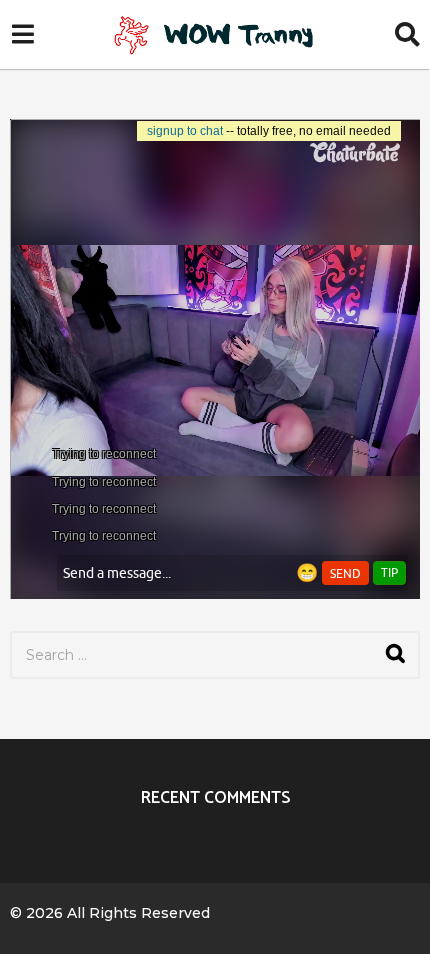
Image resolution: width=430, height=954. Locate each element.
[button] (22, 35)
